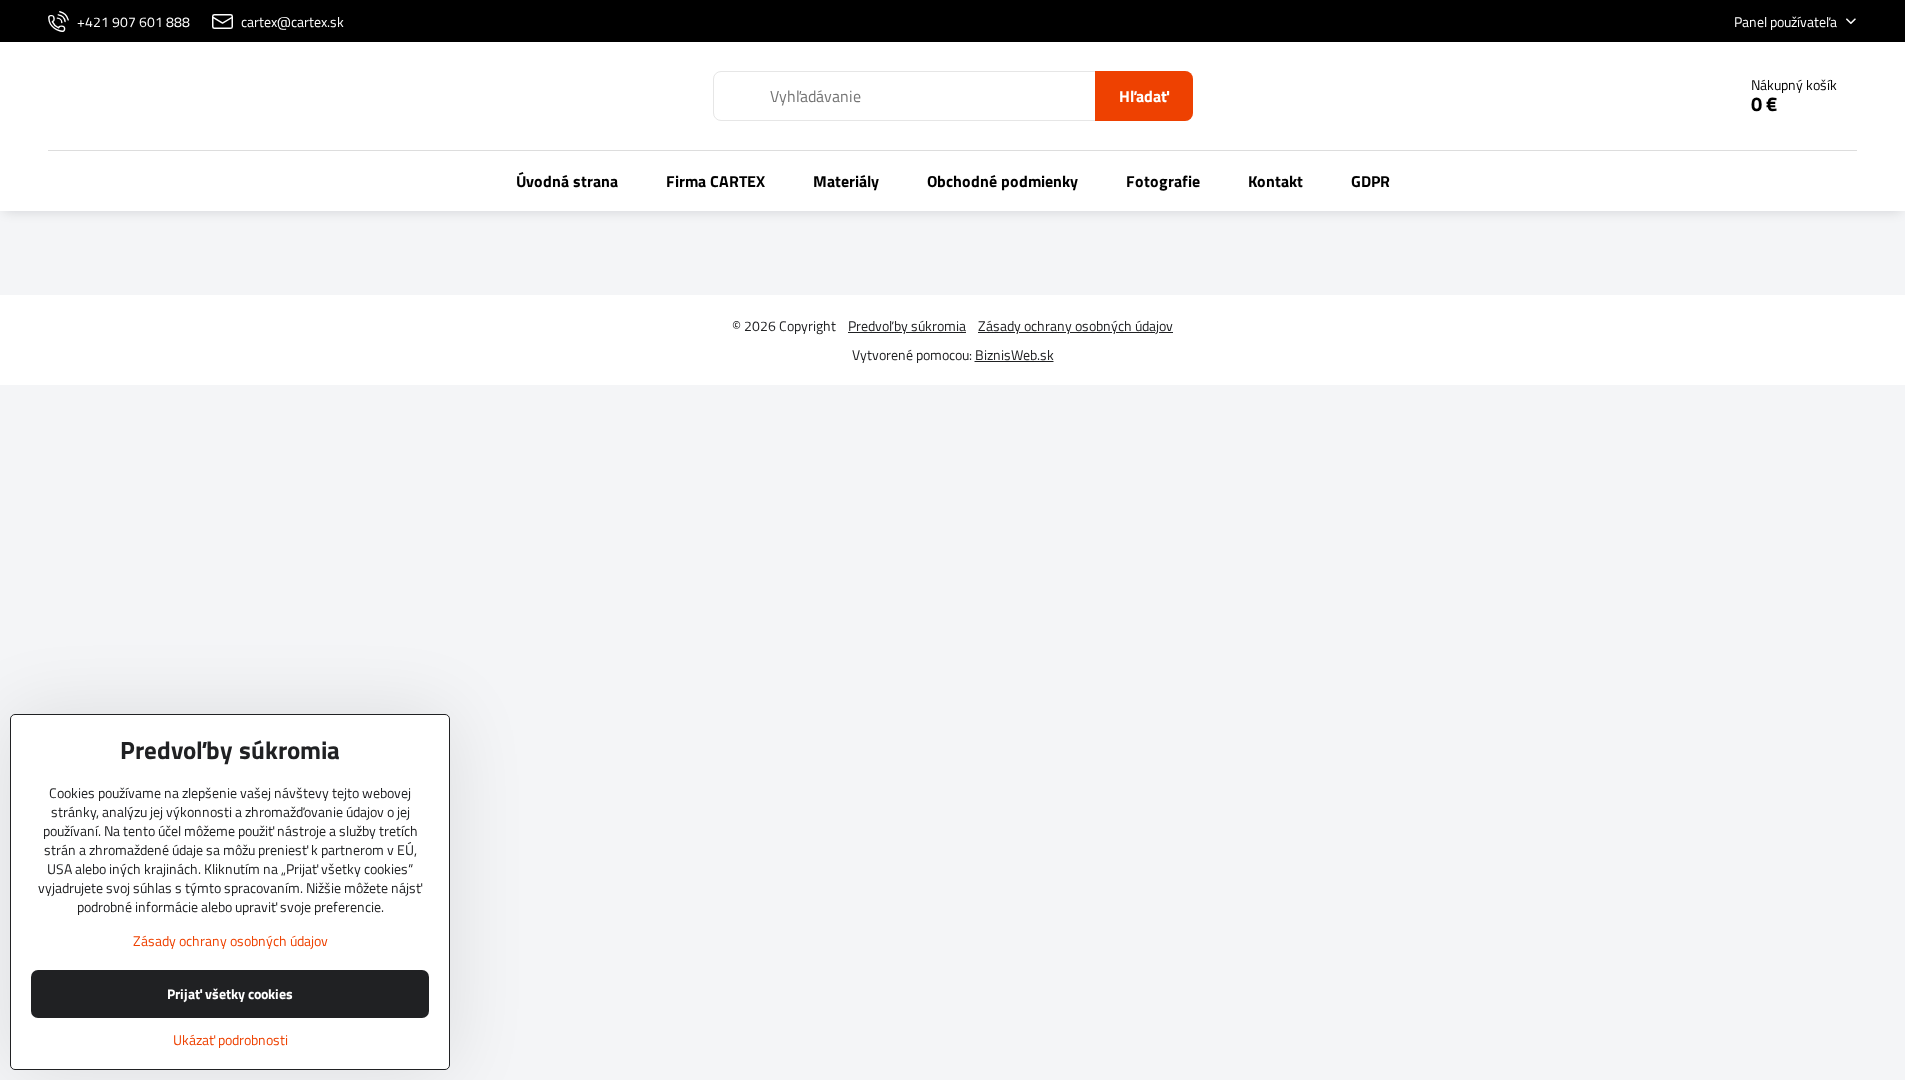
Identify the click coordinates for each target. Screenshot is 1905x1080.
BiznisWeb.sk (1014, 354)
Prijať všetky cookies (230, 993)
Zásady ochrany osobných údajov (1075, 325)
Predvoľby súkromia (907, 325)
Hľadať (1144, 96)
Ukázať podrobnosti (230, 1039)
